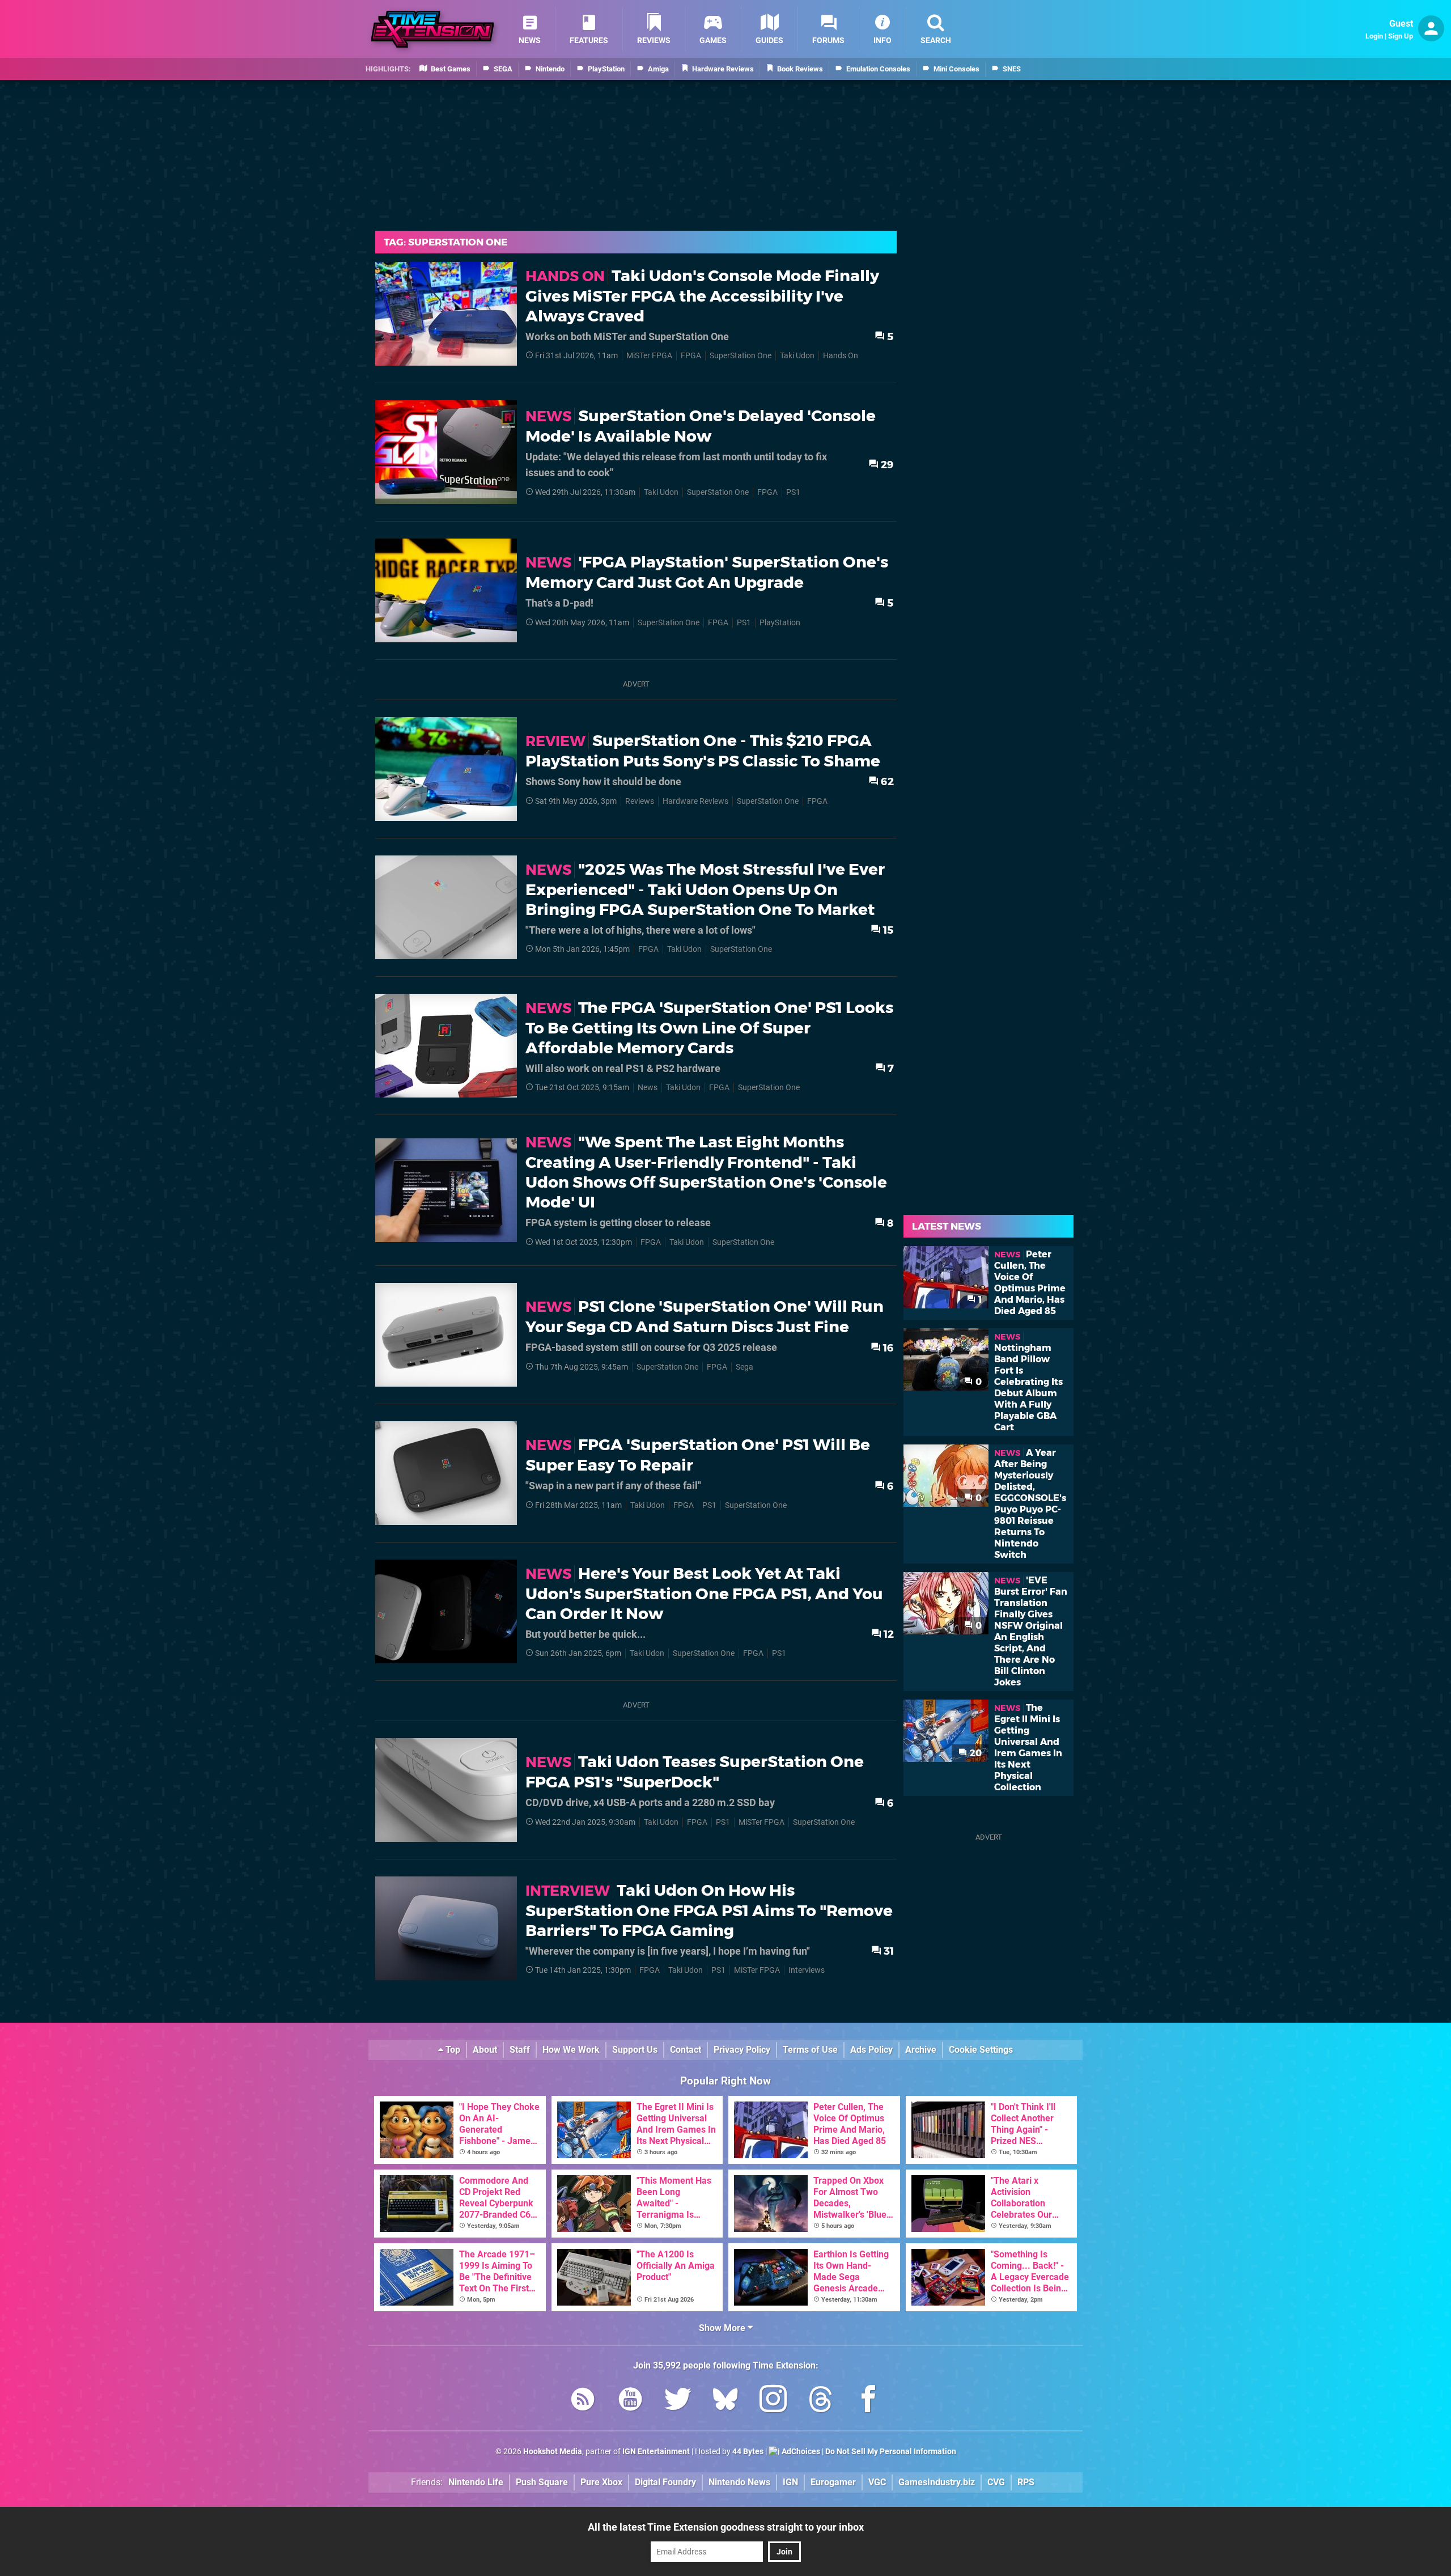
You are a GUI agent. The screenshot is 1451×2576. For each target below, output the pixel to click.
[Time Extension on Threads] (821, 2401)
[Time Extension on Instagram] (773, 2401)
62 (886, 781)
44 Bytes (748, 2452)
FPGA (691, 356)
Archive (921, 2050)
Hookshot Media (553, 2452)
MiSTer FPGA (649, 356)
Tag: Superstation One (446, 242)
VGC (877, 2482)
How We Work (571, 2050)
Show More (723, 2328)
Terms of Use (810, 2050)
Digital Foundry (665, 2482)
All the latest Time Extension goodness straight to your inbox (726, 2527)
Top (452, 2050)
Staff (520, 2050)
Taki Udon (797, 356)
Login (1374, 36)
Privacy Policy (742, 2050)
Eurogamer (833, 2482)
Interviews (807, 1970)
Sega (744, 1367)
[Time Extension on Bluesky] (725, 2401)
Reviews (640, 801)
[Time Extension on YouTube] (630, 2401)
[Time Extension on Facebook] (868, 2401)
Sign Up (1401, 36)
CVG (996, 2482)
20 (975, 1753)
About (485, 2050)
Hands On (841, 356)
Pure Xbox (601, 2482)
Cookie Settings (981, 2050)
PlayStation (780, 623)
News (648, 1088)
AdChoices (800, 2452)
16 (887, 1348)
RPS (1026, 2482)
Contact (686, 2050)
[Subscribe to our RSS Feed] (583, 2401)
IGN (790, 2482)
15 (887, 930)
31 (888, 1951)
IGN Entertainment (656, 2452)
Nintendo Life (476, 2482)
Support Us (635, 2050)
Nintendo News (739, 2482)
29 (886, 465)
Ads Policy (871, 2050)
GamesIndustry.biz (937, 2482)
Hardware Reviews (695, 801)
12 (888, 1634)
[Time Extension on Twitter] (678, 2401)
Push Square (542, 2482)
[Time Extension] (432, 29)
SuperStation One (741, 356)
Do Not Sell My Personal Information (891, 2452)
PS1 (793, 492)
